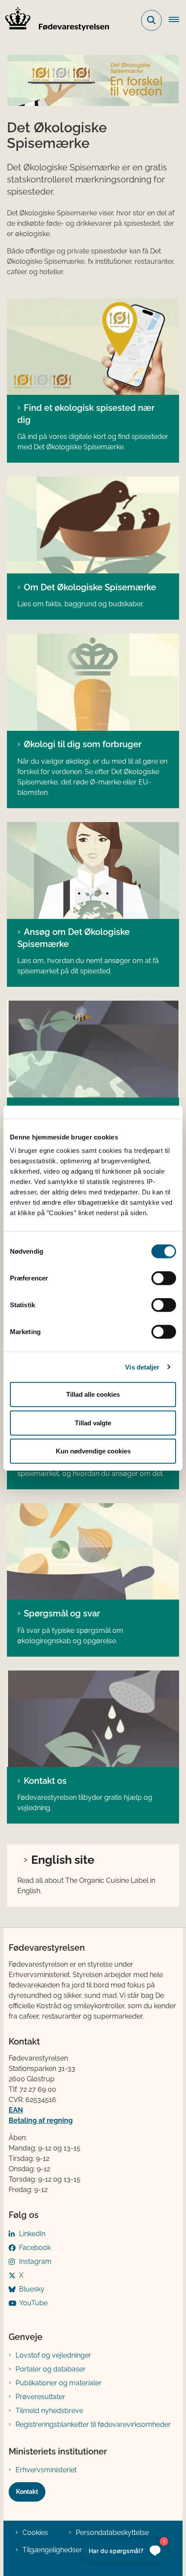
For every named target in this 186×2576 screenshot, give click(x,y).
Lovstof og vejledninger (53, 2355)
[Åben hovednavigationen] (177, 20)
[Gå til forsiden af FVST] (55, 20)
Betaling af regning (41, 2120)
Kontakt (27, 2492)
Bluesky (32, 2289)
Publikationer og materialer (59, 2383)
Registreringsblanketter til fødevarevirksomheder (93, 2424)
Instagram (35, 2261)
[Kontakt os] (93, 1719)
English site (63, 1859)
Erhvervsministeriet (46, 2470)
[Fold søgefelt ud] (151, 20)
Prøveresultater (40, 2397)
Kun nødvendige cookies (93, 1451)
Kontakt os (45, 1781)
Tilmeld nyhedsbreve (49, 2411)
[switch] (164, 1278)
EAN (16, 2110)
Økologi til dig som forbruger (83, 744)
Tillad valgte (93, 1422)
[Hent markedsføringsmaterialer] (93, 1049)
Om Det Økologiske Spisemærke (90, 587)
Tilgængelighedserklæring (64, 2550)
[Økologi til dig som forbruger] (93, 682)
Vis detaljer (142, 1367)
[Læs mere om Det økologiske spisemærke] (93, 525)
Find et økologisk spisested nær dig (86, 414)
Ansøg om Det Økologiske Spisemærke (74, 938)
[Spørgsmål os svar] (93, 1552)
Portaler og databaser (51, 2369)
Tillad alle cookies (93, 1394)
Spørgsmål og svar (62, 1613)
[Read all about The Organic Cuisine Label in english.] (93, 346)
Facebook (35, 2248)
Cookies (35, 2533)
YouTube (33, 2303)
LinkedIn (32, 2234)
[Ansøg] (93, 870)
